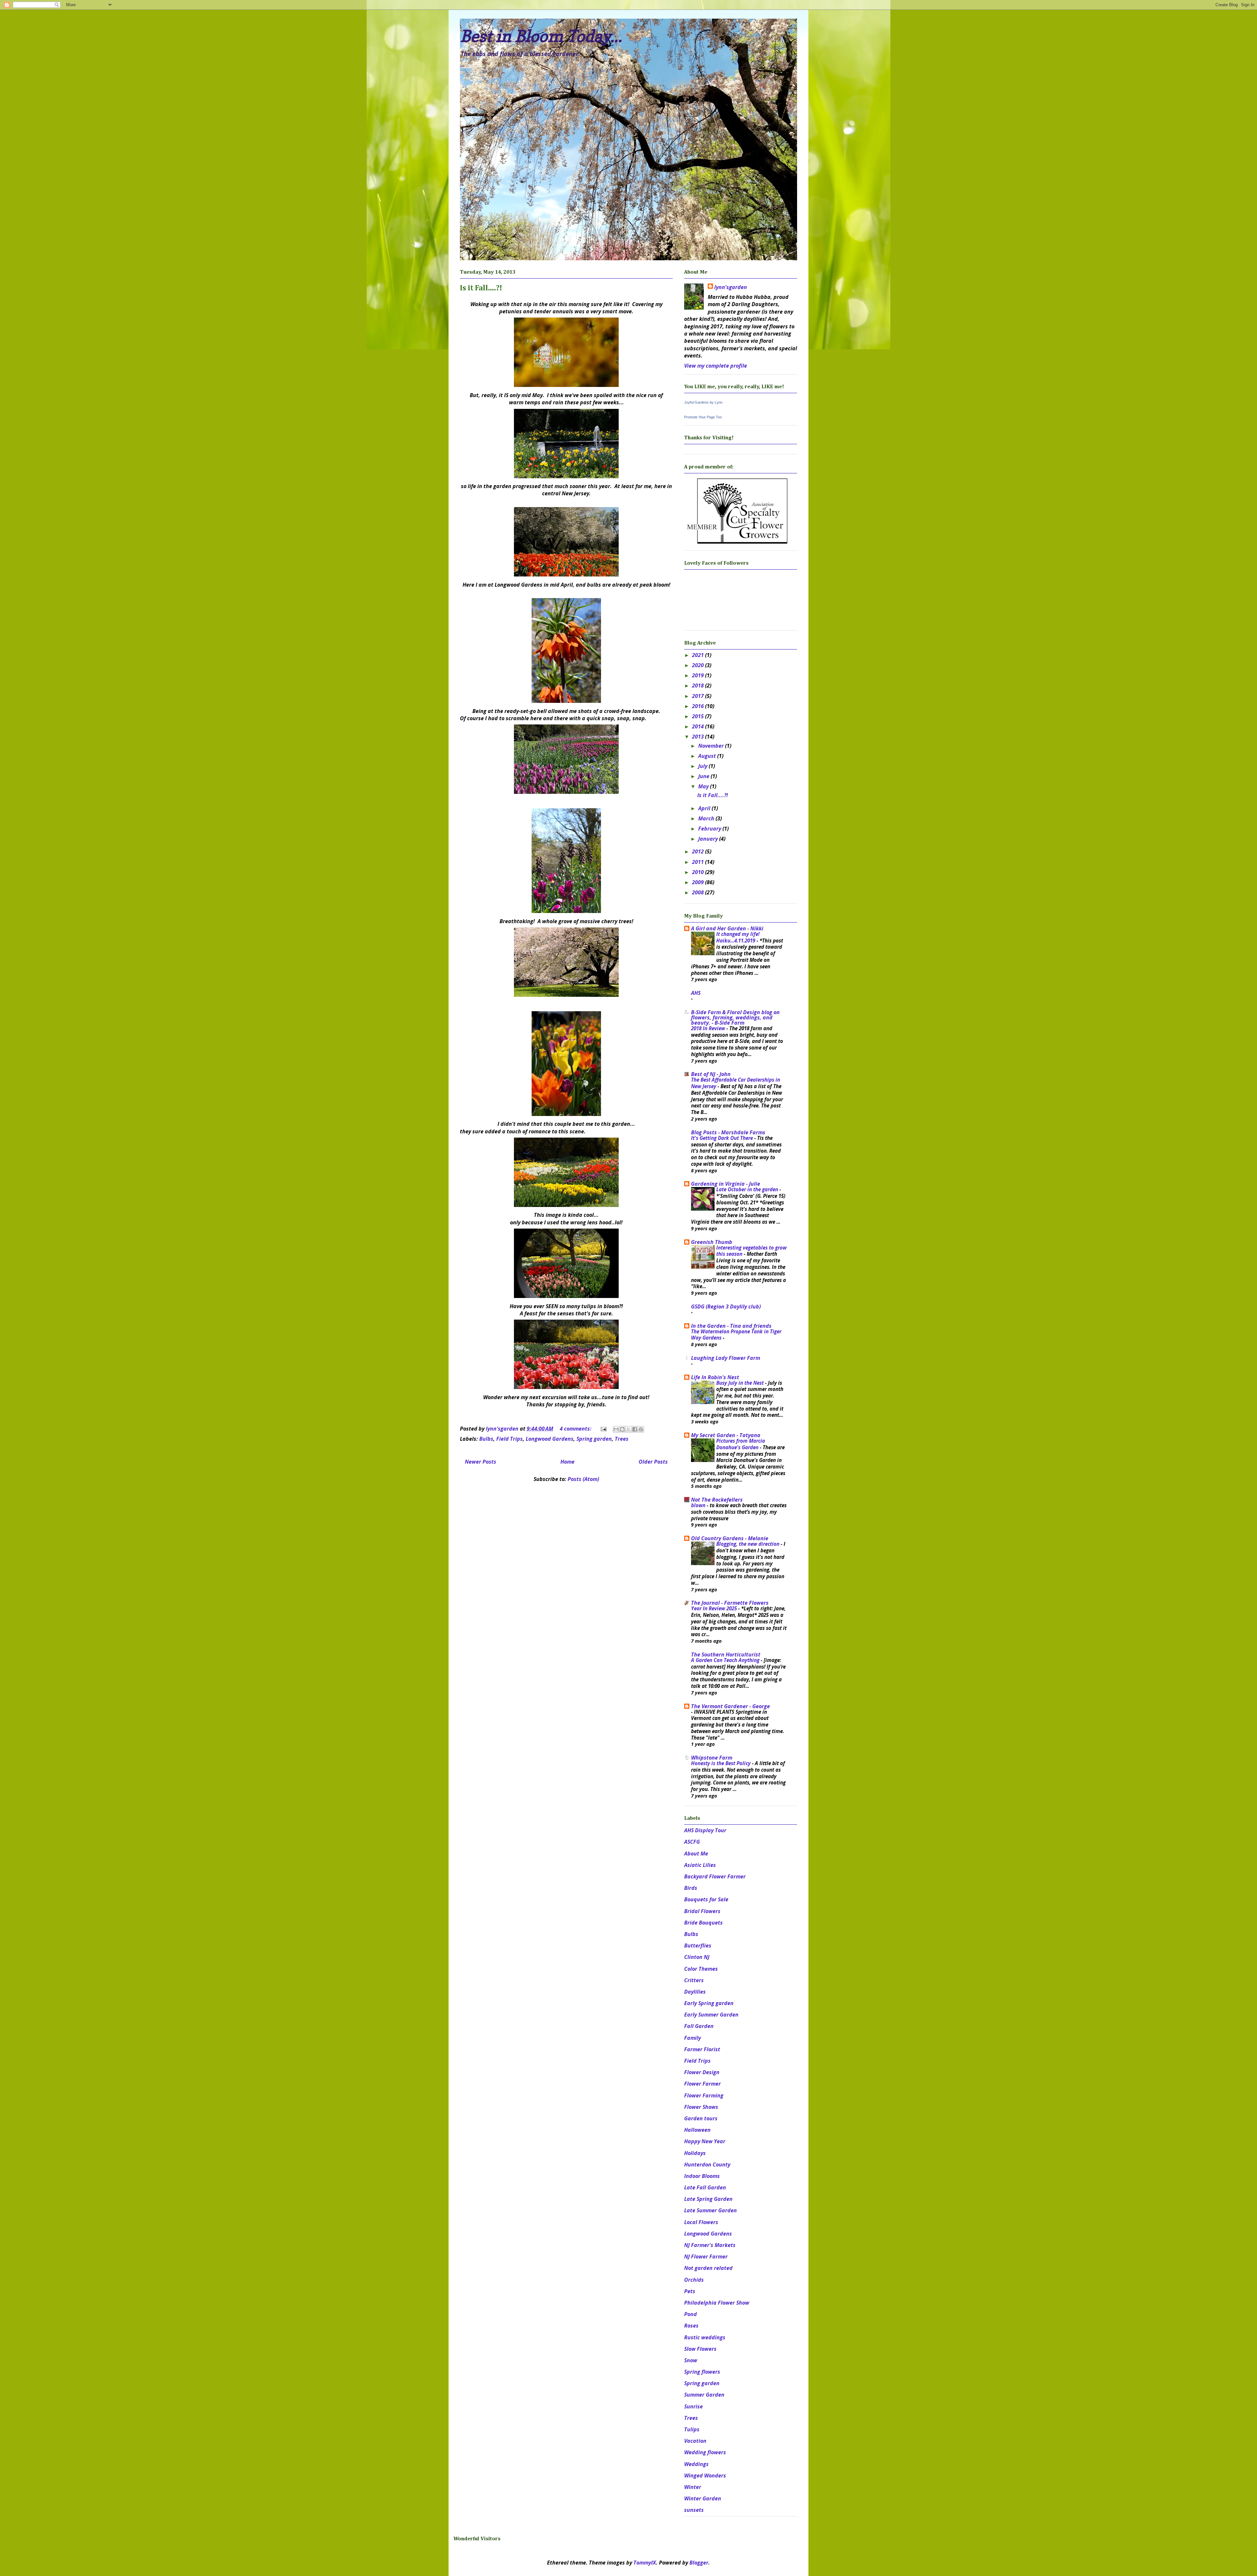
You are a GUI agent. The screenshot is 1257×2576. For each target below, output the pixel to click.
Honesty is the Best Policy (721, 1763)
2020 (699, 665)
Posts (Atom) (583, 1479)
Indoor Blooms (702, 2176)
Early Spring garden (709, 2003)
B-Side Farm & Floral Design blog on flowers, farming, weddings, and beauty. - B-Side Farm (735, 1017)
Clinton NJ (697, 1957)
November (712, 746)
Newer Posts (481, 1462)
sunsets (694, 2510)
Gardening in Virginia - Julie (726, 1184)
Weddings (696, 2464)
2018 (699, 685)
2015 (699, 716)
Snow (691, 2360)
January (709, 839)
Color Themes (701, 1969)
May (704, 786)
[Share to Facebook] (635, 1429)
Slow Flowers (700, 2349)
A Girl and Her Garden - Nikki (727, 928)
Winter (693, 2487)
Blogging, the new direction (748, 1544)
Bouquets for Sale (706, 1899)
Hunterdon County (707, 2165)
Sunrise (693, 2406)
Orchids (694, 2280)
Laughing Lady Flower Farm (726, 1358)
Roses (691, 2326)
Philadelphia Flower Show (717, 2303)
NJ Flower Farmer (706, 2256)
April (705, 808)
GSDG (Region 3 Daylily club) (726, 1306)
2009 (699, 882)
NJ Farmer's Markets (710, 2245)
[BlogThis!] (622, 1429)
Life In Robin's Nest (715, 1377)
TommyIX (645, 2563)
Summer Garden (704, 2395)
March (707, 818)
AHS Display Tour (705, 1830)
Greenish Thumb (712, 1242)
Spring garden (594, 1439)
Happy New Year (705, 2141)
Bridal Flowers (702, 1911)
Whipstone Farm (712, 1758)
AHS (696, 993)
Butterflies (698, 1946)
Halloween (697, 2130)
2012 (699, 851)
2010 (699, 872)
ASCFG (692, 1842)
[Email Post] (603, 1429)
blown (699, 1505)
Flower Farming (704, 2095)
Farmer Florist (702, 2049)
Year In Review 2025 (715, 1608)
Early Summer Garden (711, 2015)
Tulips (692, 2429)
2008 (699, 892)
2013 (699, 737)
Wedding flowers (705, 2452)
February (710, 829)
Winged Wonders (705, 2476)
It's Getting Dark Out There (723, 1138)
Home (567, 1462)
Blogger (699, 2563)
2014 (699, 726)
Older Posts (653, 1462)
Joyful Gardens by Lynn (703, 402)
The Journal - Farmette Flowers (730, 1603)
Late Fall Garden (705, 2187)
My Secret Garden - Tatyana (726, 1435)
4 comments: (576, 1429)
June (704, 776)
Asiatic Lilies (700, 1865)
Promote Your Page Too (703, 417)
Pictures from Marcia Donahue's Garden (741, 1444)
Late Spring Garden (708, 2199)
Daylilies (695, 1992)
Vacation (695, 2441)
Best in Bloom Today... (541, 36)
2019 (699, 675)
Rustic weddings (705, 2337)
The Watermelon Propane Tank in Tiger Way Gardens (736, 1335)
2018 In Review (709, 1028)
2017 (699, 696)
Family (692, 2038)
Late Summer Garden (710, 2210)
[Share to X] (628, 1429)
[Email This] (616, 1429)
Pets (690, 2291)
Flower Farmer (702, 2084)
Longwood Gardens (550, 1439)
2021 (699, 655)
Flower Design (702, 2072)
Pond (691, 2314)
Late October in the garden (748, 1189)
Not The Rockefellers (717, 1500)
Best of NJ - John (711, 1074)
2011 (699, 862)
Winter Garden (703, 2498)
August (708, 756)
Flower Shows (701, 2107)
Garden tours (701, 2118)
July (703, 766)
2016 (699, 706)
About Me (696, 1854)
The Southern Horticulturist (726, 1654)
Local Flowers (701, 2222)
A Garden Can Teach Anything (726, 1660)
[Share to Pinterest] (641, 1429)
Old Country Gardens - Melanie (730, 1538)
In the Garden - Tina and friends (731, 1326)
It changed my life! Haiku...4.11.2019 (738, 937)
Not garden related (708, 2268)
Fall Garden (699, 2026)
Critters (694, 1980)
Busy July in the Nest (741, 1383)
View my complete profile (716, 366)
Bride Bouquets (703, 1923)
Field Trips (510, 1439)
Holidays (695, 2153)
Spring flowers (702, 2372)
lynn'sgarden (731, 287)
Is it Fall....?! (481, 288)
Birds (691, 1888)
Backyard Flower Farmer (715, 1876)
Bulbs (486, 1439)
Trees (622, 1439)
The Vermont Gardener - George (730, 1706)
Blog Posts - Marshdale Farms (728, 1132)
